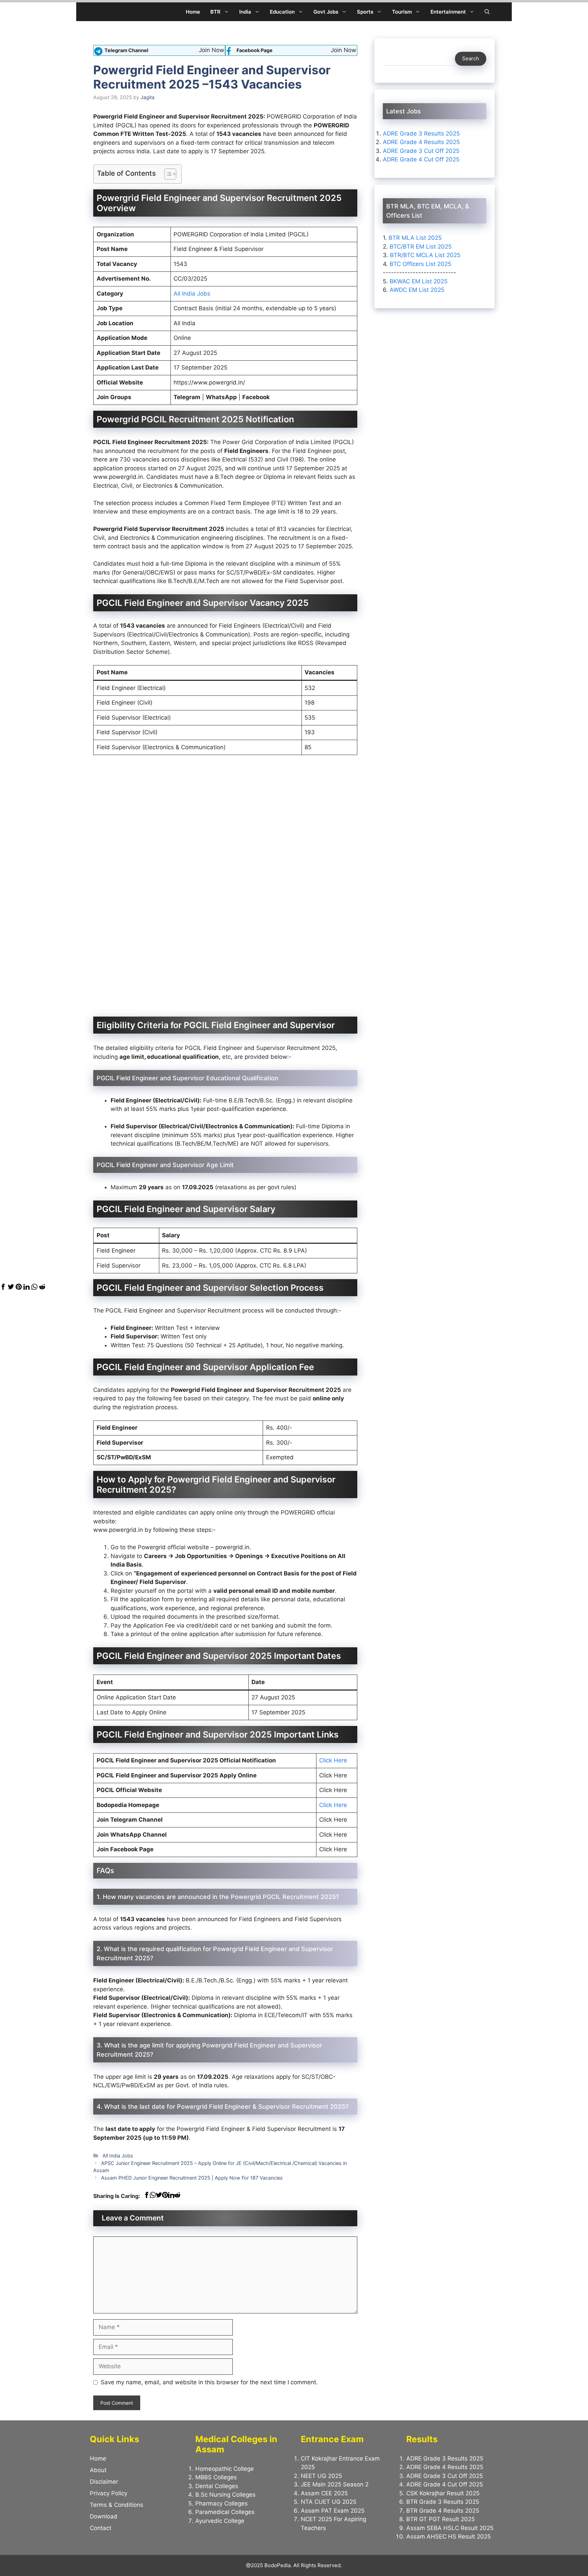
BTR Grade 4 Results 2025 (443, 2511)
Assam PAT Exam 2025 (333, 2511)
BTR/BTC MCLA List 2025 (425, 255)
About (98, 2470)
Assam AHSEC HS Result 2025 (448, 2536)
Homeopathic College (225, 2469)
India (245, 12)
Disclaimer (104, 2482)
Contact (101, 2528)
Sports (365, 12)
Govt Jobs (326, 12)
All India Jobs (192, 294)
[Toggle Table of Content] (167, 174)
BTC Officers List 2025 (420, 264)
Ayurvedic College (220, 2521)
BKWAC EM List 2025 (419, 281)
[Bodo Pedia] (99, 12)
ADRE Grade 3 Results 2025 (421, 133)
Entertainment (448, 12)
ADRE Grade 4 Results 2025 (421, 142)
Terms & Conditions (117, 2505)
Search (471, 58)
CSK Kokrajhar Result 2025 (443, 2493)
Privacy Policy (109, 2493)
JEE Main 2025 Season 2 (335, 2484)
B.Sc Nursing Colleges (225, 2495)
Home (193, 12)
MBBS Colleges (216, 2477)
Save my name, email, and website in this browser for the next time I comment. (209, 2382)
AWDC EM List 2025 (417, 290)
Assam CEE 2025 (324, 2493)
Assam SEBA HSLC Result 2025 (450, 2528)
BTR (215, 12)
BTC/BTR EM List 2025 (421, 246)
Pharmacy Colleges (222, 2503)
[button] (487, 12)
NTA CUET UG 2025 (329, 2502)
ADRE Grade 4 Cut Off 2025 (421, 159)
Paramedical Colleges (225, 2512)
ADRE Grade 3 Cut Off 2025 (421, 151)
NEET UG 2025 (321, 2476)
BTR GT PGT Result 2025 (440, 2519)
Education (282, 12)
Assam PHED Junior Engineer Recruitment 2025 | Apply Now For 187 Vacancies (192, 2178)
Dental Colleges (217, 2486)
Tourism (402, 12)
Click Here (333, 1760)
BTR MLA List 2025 (415, 238)
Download (104, 2516)
